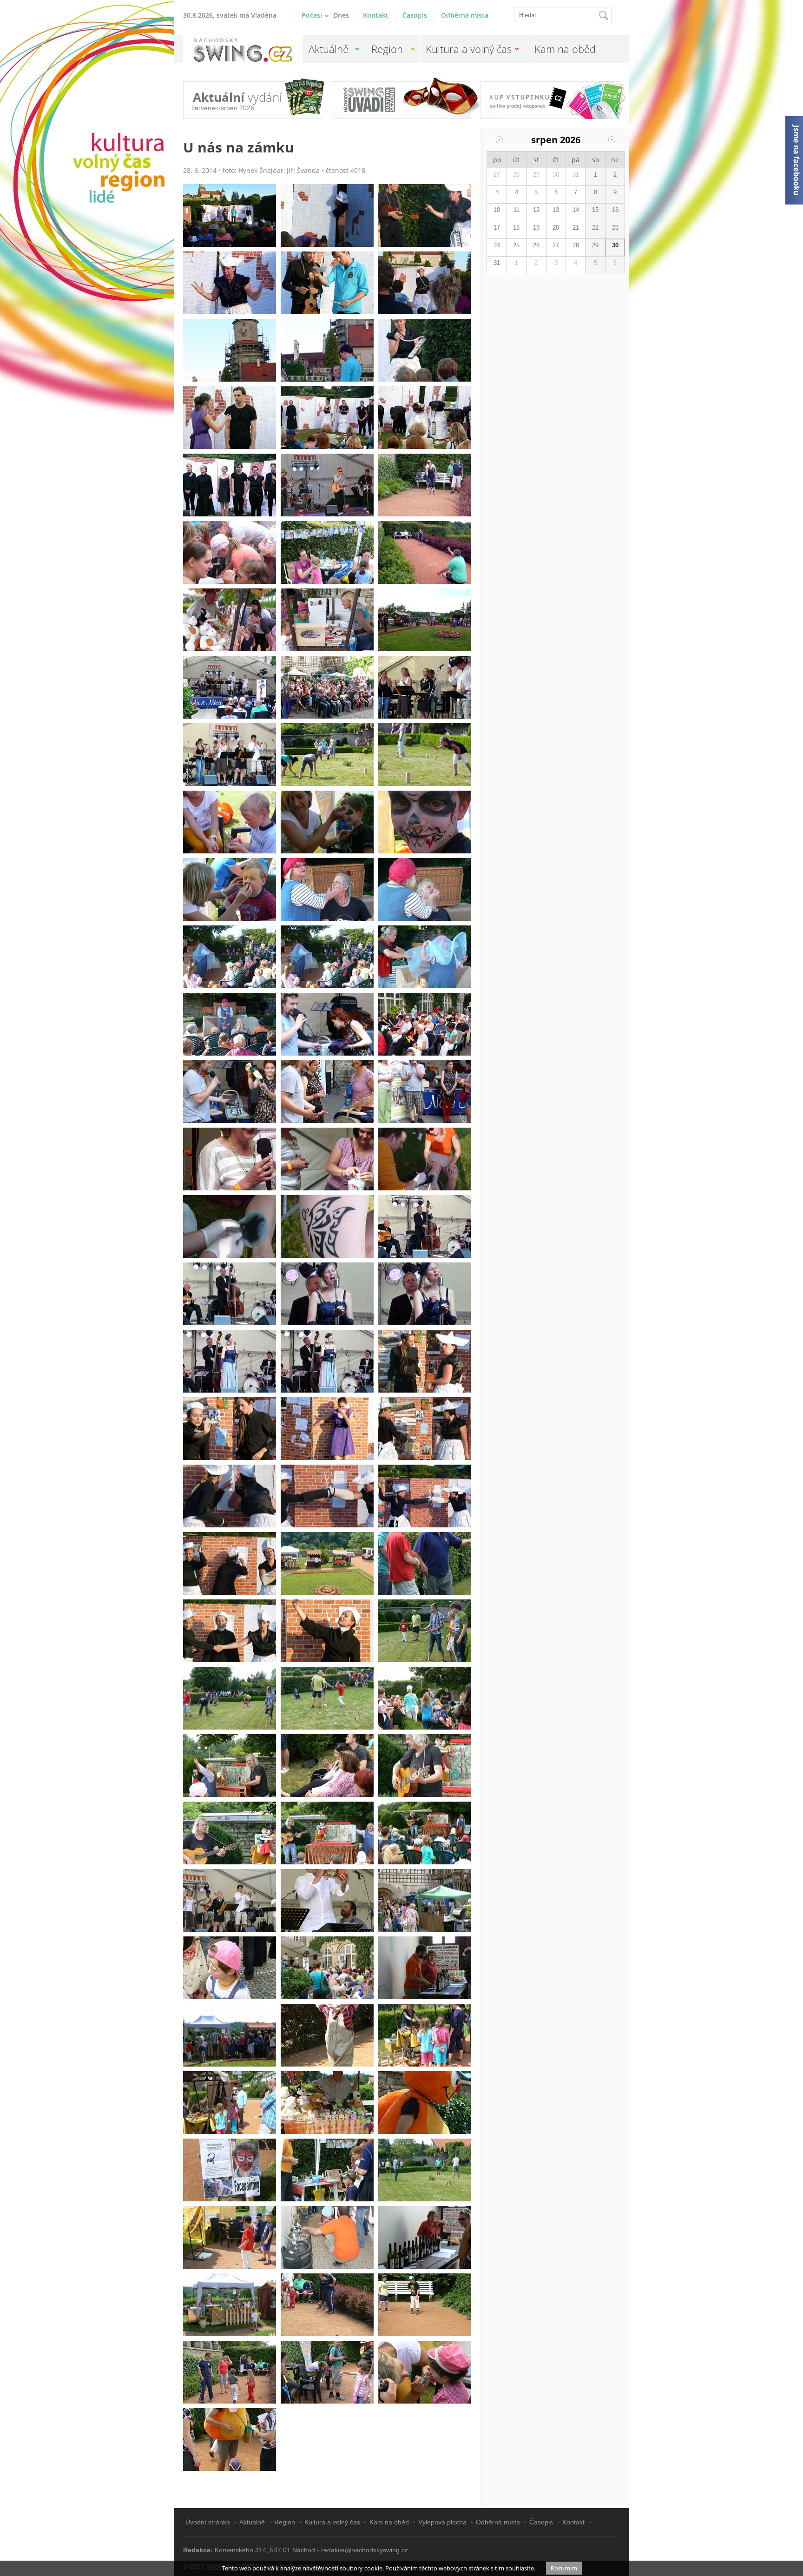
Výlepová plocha (442, 2522)
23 (615, 228)
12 (536, 210)
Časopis (415, 15)
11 (517, 210)
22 (595, 228)
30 (556, 175)
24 (497, 245)
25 (516, 245)
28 (516, 175)
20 (556, 228)
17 (497, 228)
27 (497, 175)
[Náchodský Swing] (243, 50)
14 (576, 210)
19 (536, 228)
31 (576, 175)
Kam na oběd (565, 49)
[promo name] (401, 100)
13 (556, 210)
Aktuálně (329, 49)
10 (497, 210)
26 (536, 245)
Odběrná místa (465, 15)
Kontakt (376, 15)
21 (576, 228)
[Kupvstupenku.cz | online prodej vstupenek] (550, 95)
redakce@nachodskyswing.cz (365, 2550)
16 (615, 210)
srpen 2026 (556, 140)
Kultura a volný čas (469, 49)
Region (387, 49)
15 (595, 210)
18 (516, 228)
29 (536, 175)
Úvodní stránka (208, 2522)
